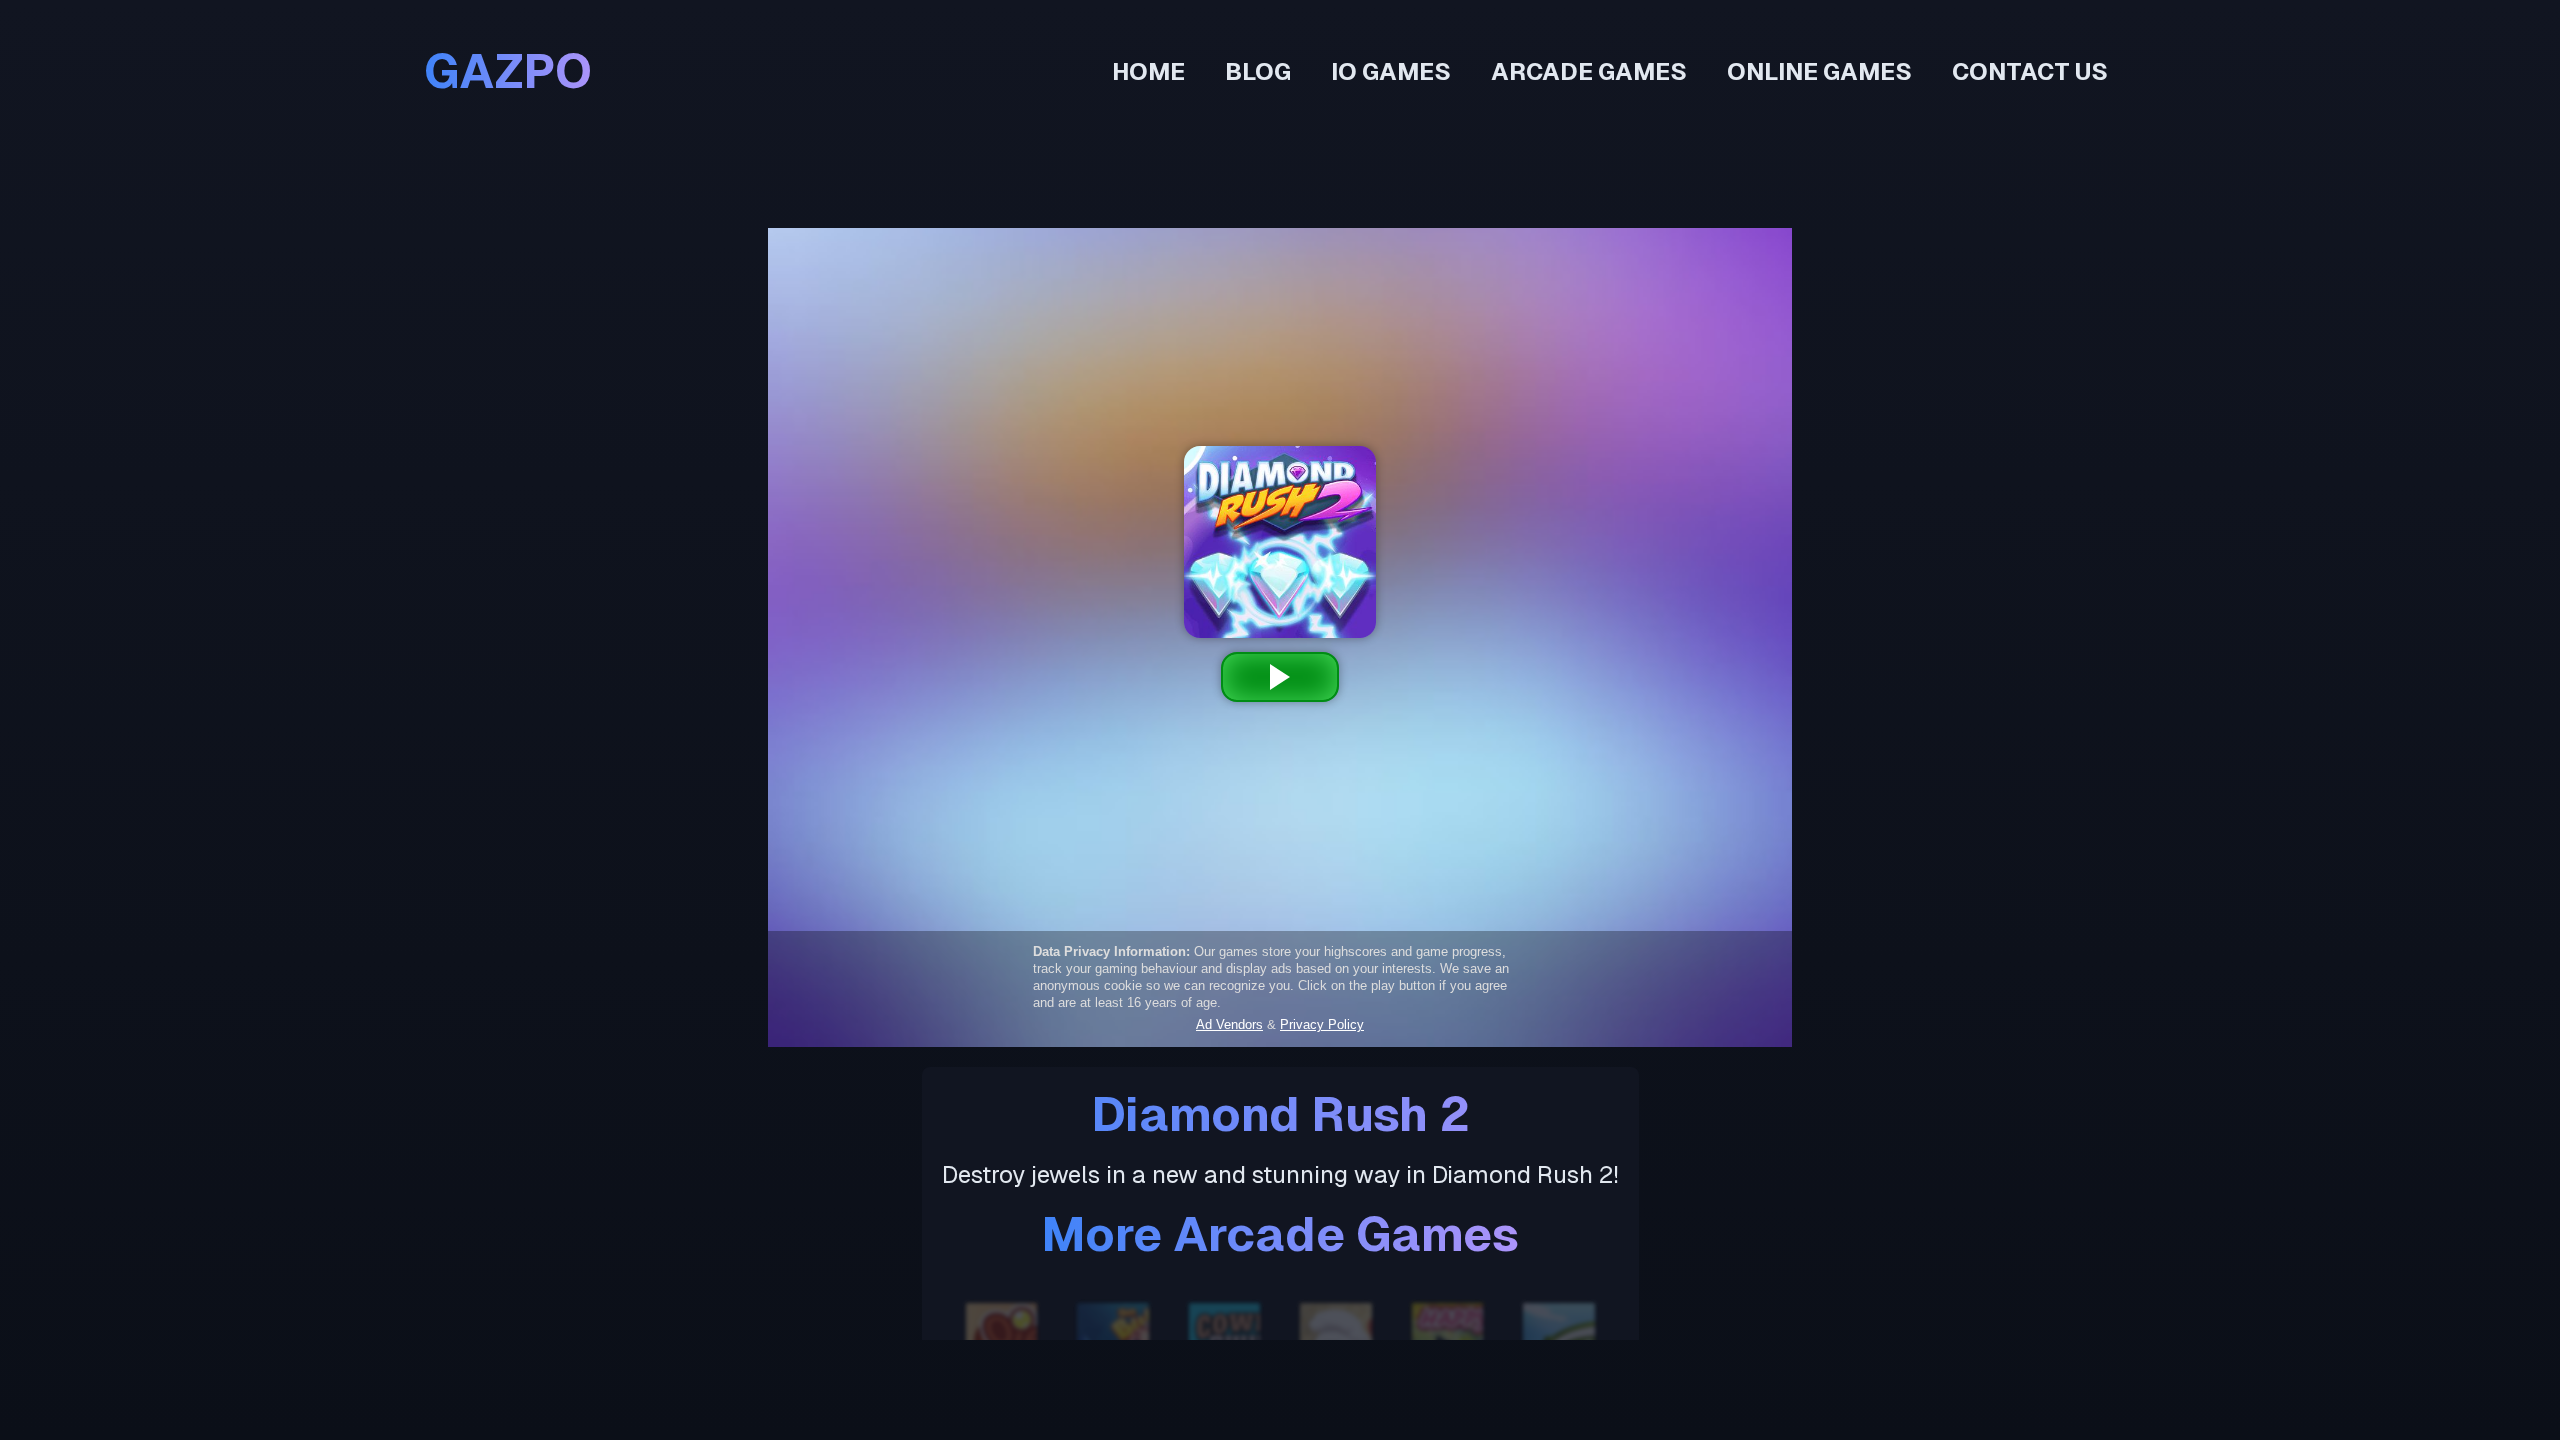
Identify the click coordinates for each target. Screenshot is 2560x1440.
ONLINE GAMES (1819, 71)
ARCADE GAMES (1589, 71)
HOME (1148, 71)
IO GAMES (1391, 71)
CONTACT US (2030, 71)
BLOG (1258, 71)
